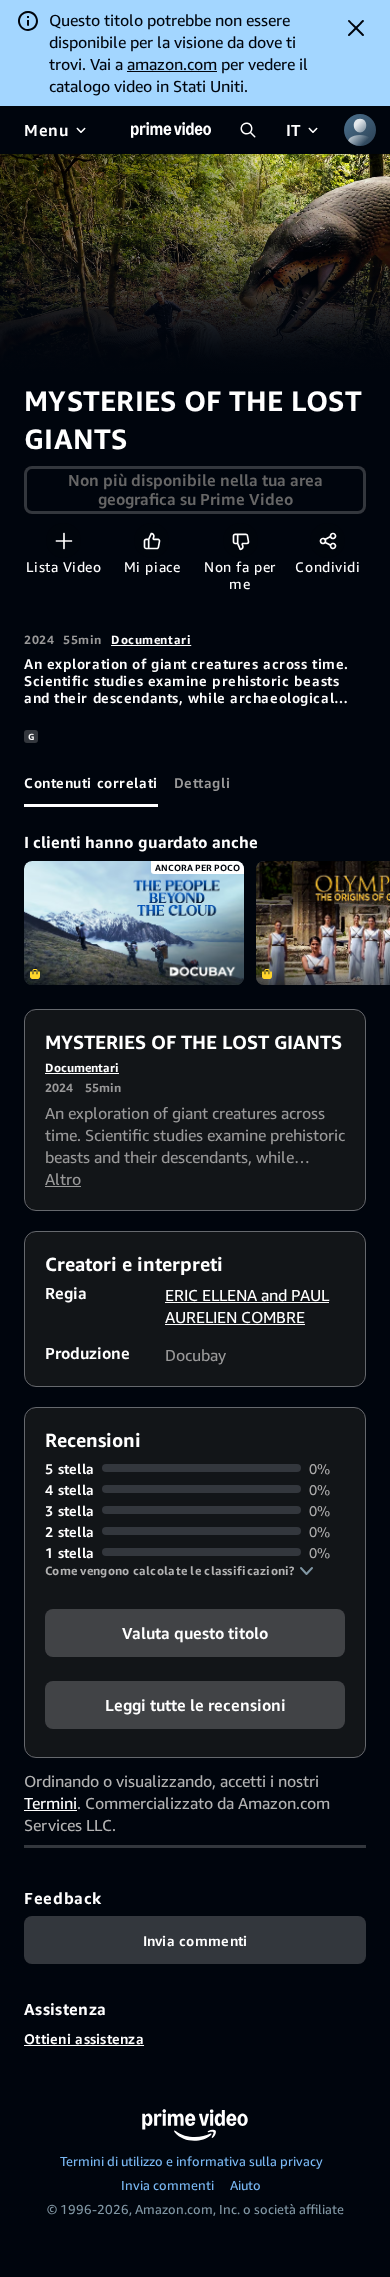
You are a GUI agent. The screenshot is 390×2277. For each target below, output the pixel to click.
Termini (50, 1803)
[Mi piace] (151, 540)
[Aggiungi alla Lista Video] (63, 540)
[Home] (171, 130)
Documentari (151, 639)
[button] (179, 1571)
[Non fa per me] (240, 540)
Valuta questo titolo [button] (195, 1632)
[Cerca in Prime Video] (248, 130)
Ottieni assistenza (84, 2038)
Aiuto (245, 2185)
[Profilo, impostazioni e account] (360, 130)
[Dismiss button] (356, 28)
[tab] (91, 783)
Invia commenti (167, 2185)
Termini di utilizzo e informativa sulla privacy (191, 2161)
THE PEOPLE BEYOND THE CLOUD (134, 923)
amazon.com (172, 64)
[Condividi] (327, 540)
